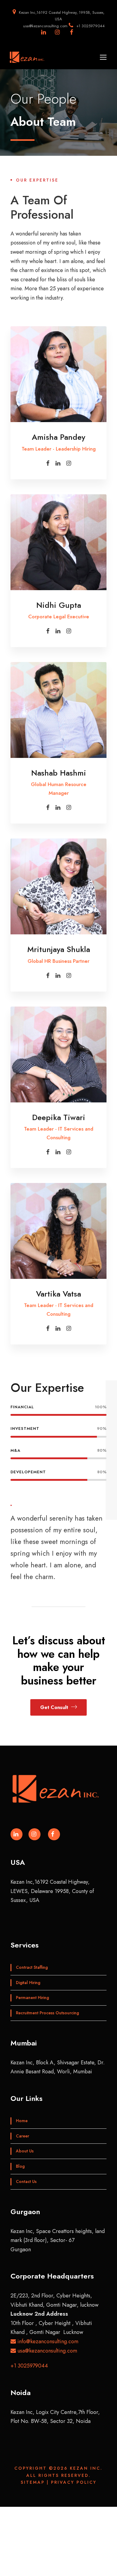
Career (22, 2136)
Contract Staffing (32, 1967)
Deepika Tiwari (59, 1117)
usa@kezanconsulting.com (46, 2351)
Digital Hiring (28, 1983)
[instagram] (69, 463)
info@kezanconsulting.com (47, 2341)
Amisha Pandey (58, 437)
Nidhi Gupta (59, 605)
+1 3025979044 (29, 2366)
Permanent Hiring (32, 1998)
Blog (20, 2166)
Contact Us (26, 2181)
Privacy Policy (74, 2482)
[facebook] (48, 463)
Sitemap (33, 2482)
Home (22, 2121)
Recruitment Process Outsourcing (47, 2013)
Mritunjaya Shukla (59, 949)
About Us (25, 2151)
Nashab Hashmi (59, 773)
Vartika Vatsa (58, 1294)
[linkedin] (58, 463)
